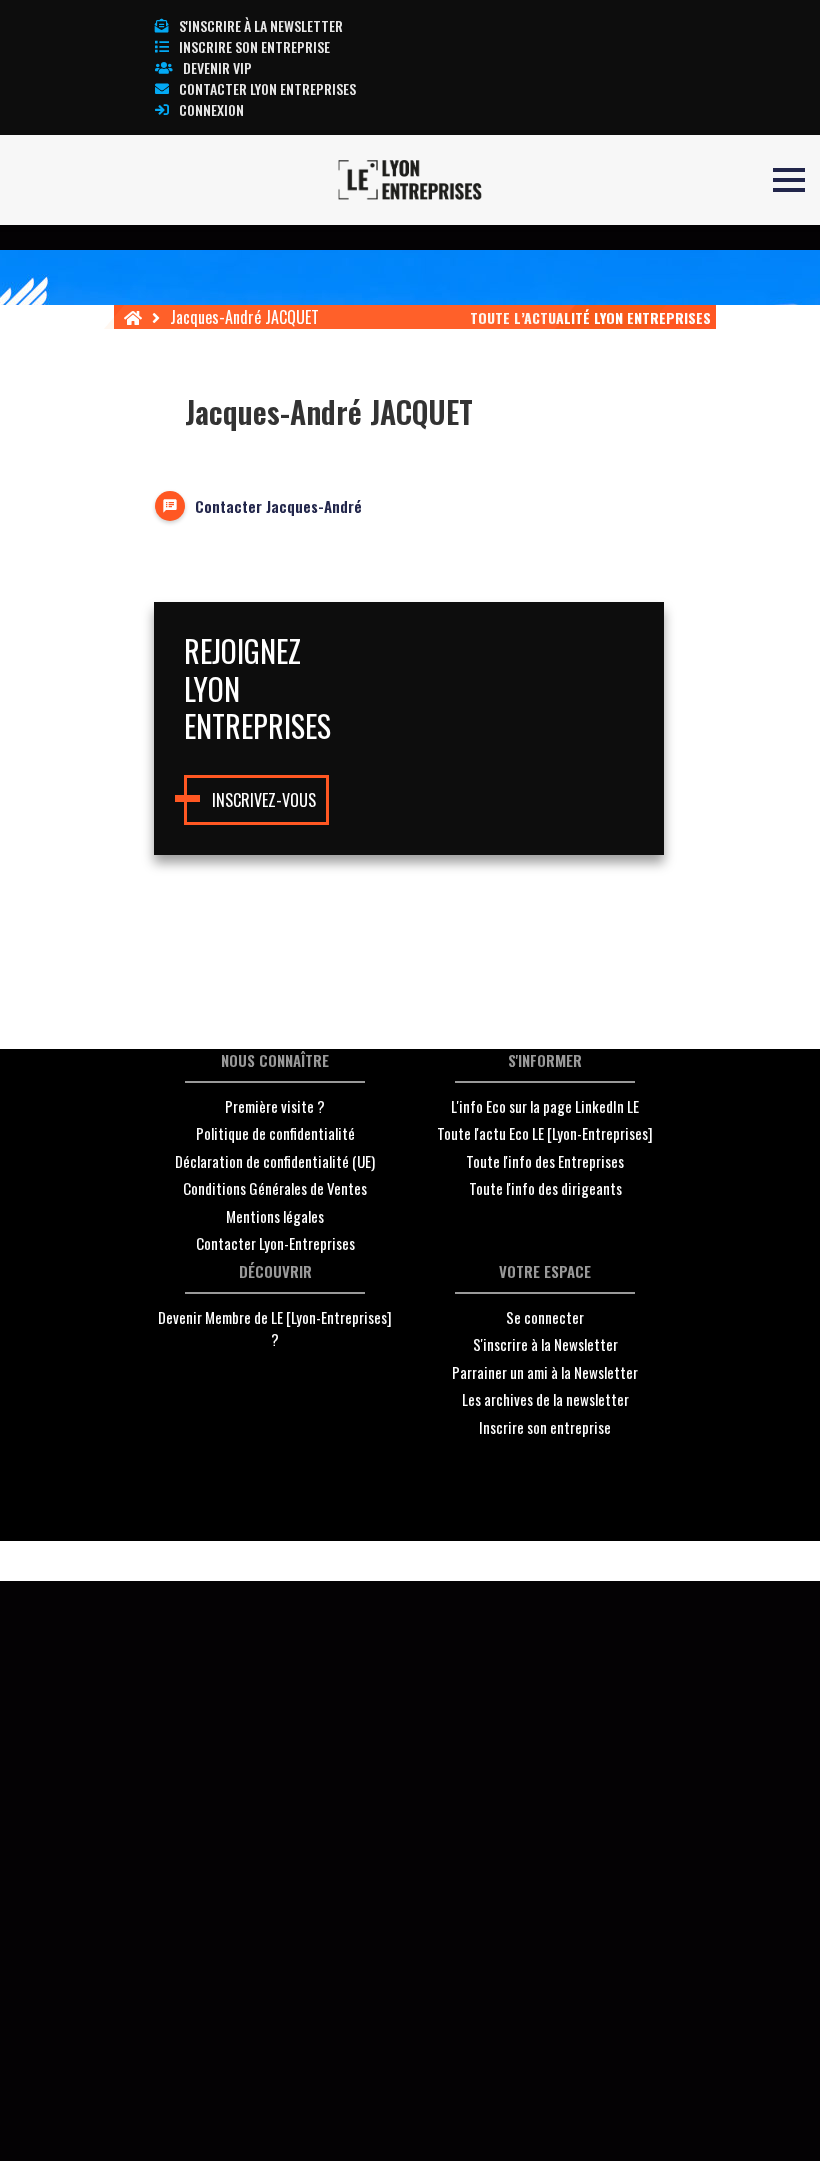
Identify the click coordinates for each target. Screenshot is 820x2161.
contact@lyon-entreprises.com (539, 1561)
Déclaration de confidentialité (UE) (275, 1161)
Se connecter (545, 1317)
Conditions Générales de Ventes (275, 1188)
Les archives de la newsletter (545, 1399)
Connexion (211, 109)
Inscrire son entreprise (254, 46)
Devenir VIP (217, 67)
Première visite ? (275, 1106)
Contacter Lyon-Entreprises (275, 1243)
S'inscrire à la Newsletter (545, 1344)
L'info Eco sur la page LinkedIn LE (545, 1106)
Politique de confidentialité (275, 1133)
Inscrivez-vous (264, 800)
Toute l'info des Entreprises (545, 1161)
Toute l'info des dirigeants (545, 1188)
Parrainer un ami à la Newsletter (545, 1372)
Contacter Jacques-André (278, 506)
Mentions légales (275, 1216)
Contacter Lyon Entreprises (267, 88)
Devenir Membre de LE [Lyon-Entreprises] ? (275, 1328)
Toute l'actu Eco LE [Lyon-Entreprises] (545, 1133)
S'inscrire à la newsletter (261, 25)
